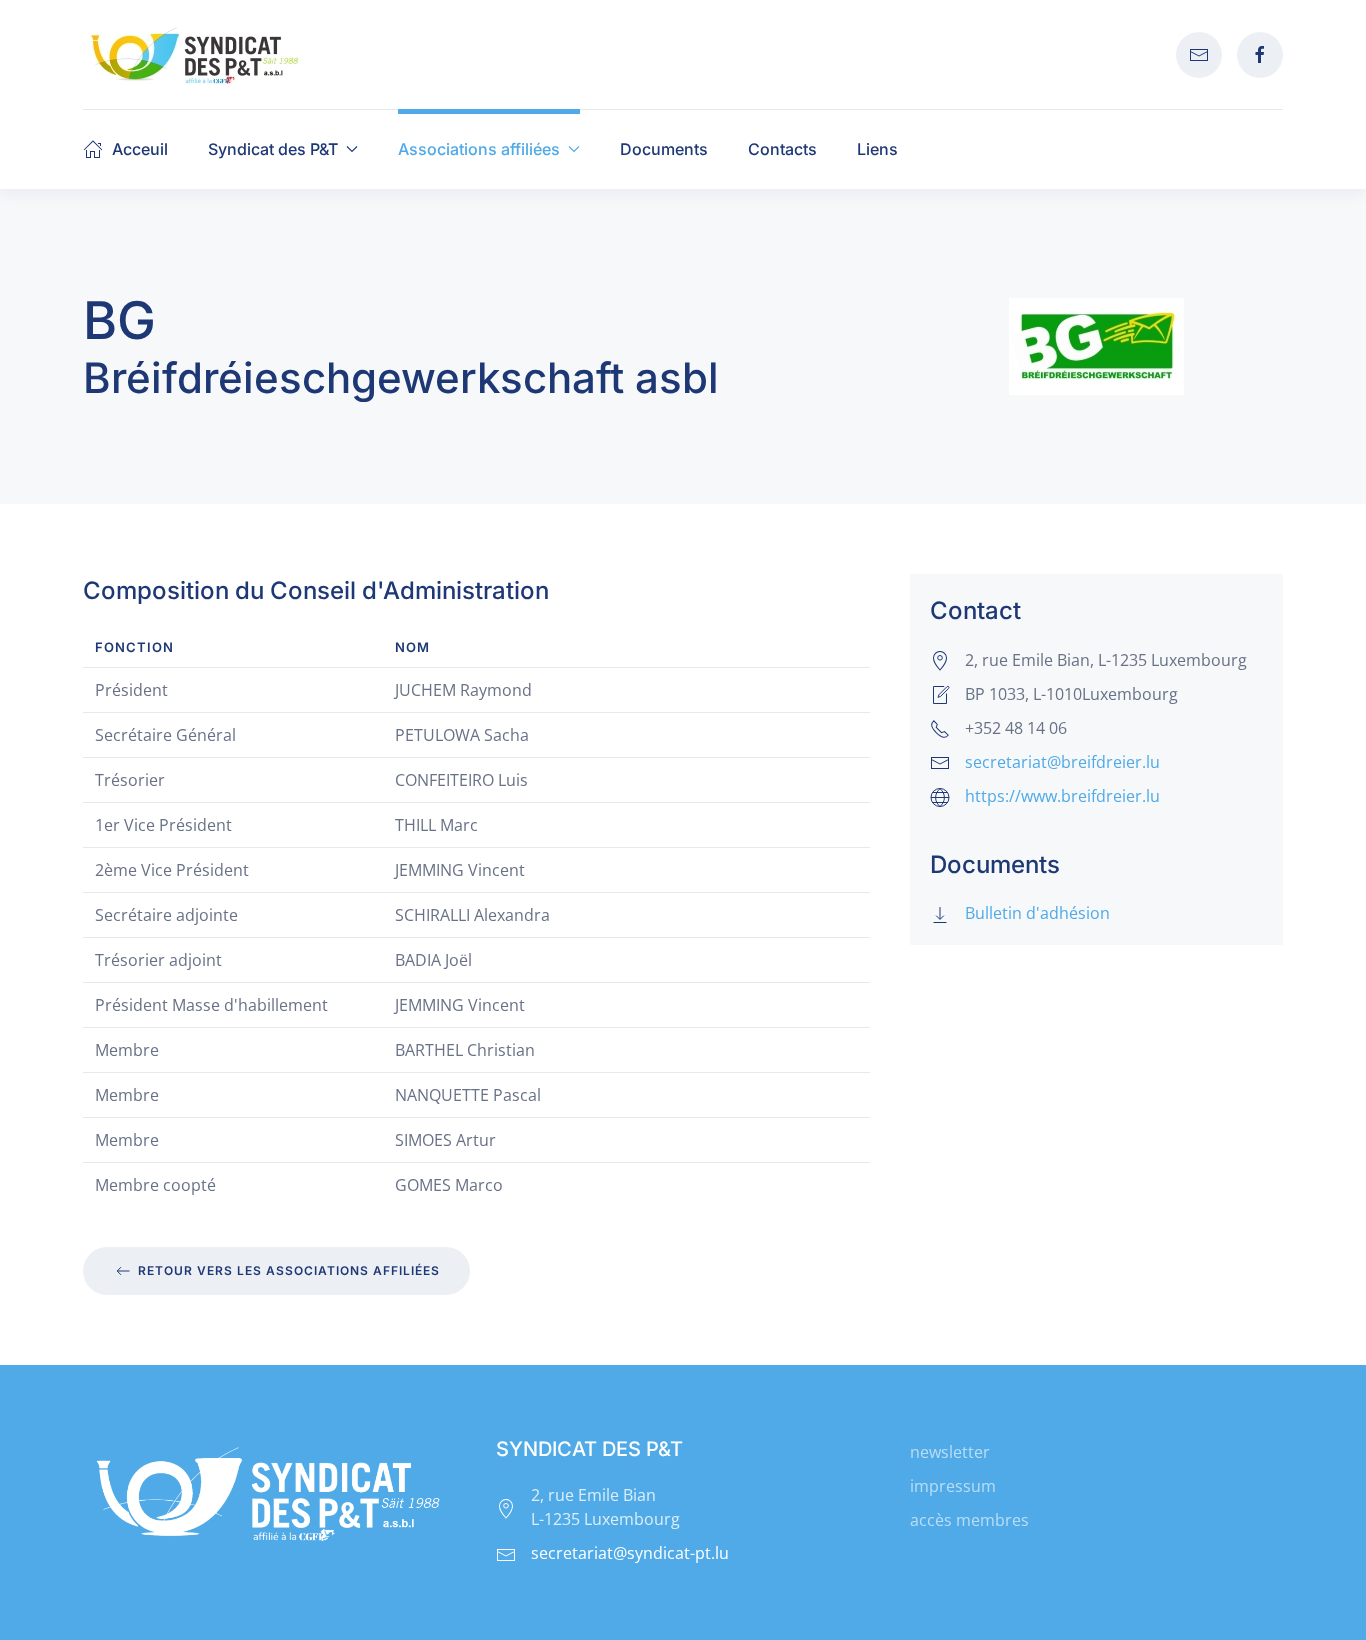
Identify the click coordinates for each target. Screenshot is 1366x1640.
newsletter (950, 1452)
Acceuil (140, 149)
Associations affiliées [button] (479, 149)
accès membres (969, 1520)
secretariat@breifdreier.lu (1062, 762)
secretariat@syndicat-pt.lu (630, 1553)
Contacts (782, 149)
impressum (953, 1486)
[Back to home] (195, 54)
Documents (664, 149)
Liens (877, 149)
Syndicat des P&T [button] (273, 149)
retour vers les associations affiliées (289, 1270)
